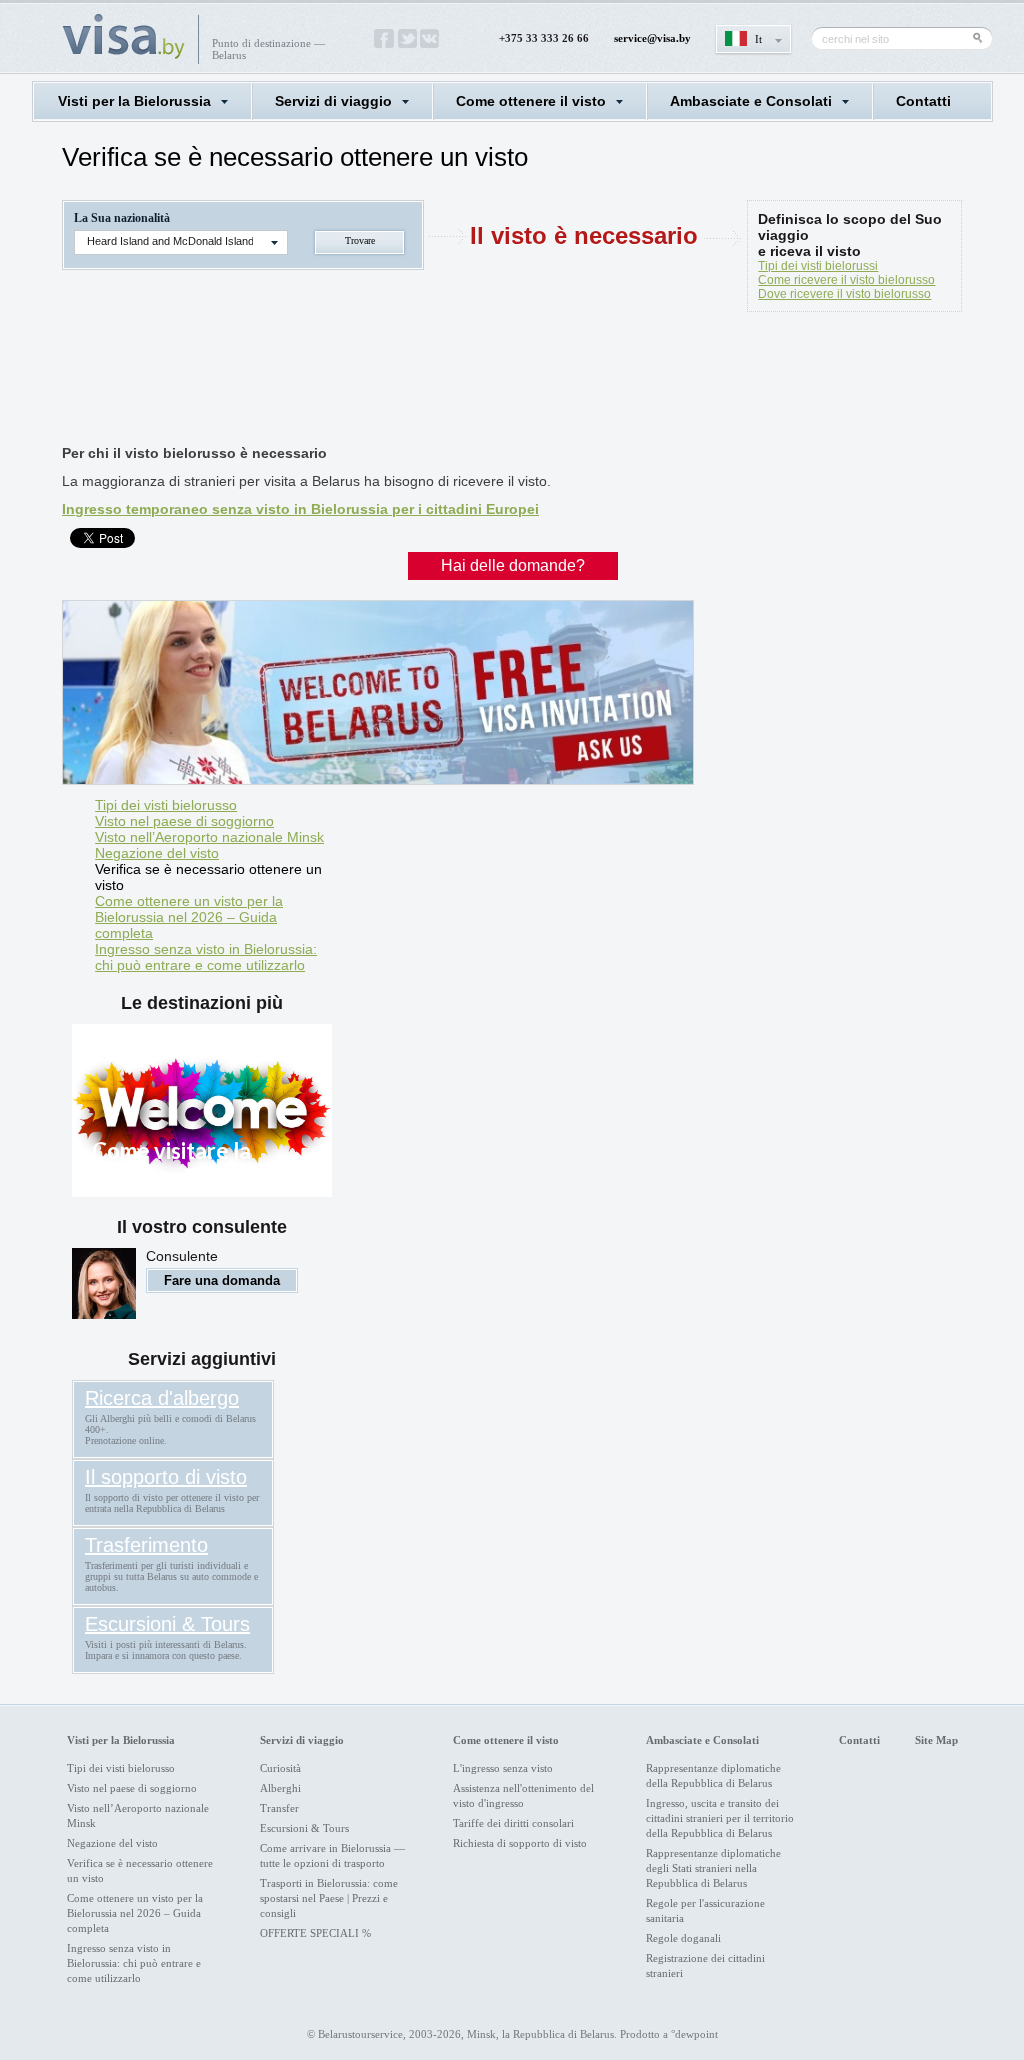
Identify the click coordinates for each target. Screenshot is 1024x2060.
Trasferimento (146, 1545)
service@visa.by (652, 38)
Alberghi (280, 1788)
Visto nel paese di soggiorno (184, 821)
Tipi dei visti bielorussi (818, 266)
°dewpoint (694, 2034)
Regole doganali (683, 1938)
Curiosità (280, 1768)
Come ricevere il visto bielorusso (846, 280)
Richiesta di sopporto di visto (520, 1843)
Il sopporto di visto (166, 1477)
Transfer (279, 1808)
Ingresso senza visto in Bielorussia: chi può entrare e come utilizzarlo (206, 957)
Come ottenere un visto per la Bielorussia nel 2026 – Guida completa (189, 917)
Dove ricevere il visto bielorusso (844, 294)
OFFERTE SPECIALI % (315, 1933)
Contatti (923, 101)
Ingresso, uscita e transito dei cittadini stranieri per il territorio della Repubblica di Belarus (720, 1818)
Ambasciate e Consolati (751, 101)
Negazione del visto (157, 853)
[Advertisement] (426, 382)
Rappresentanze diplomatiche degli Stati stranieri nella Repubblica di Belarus (713, 1868)
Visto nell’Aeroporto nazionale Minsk (209, 837)
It (758, 39)
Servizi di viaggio (333, 101)
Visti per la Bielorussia (134, 101)
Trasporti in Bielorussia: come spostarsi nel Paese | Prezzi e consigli (329, 1898)
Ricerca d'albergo (162, 1398)
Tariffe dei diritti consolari (513, 1823)
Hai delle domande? (513, 565)
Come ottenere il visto (531, 101)
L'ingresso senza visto (503, 1768)
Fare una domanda (222, 1280)
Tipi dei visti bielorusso (166, 805)
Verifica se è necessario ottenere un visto (208, 877)
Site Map (936, 1740)
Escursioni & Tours (167, 1624)
